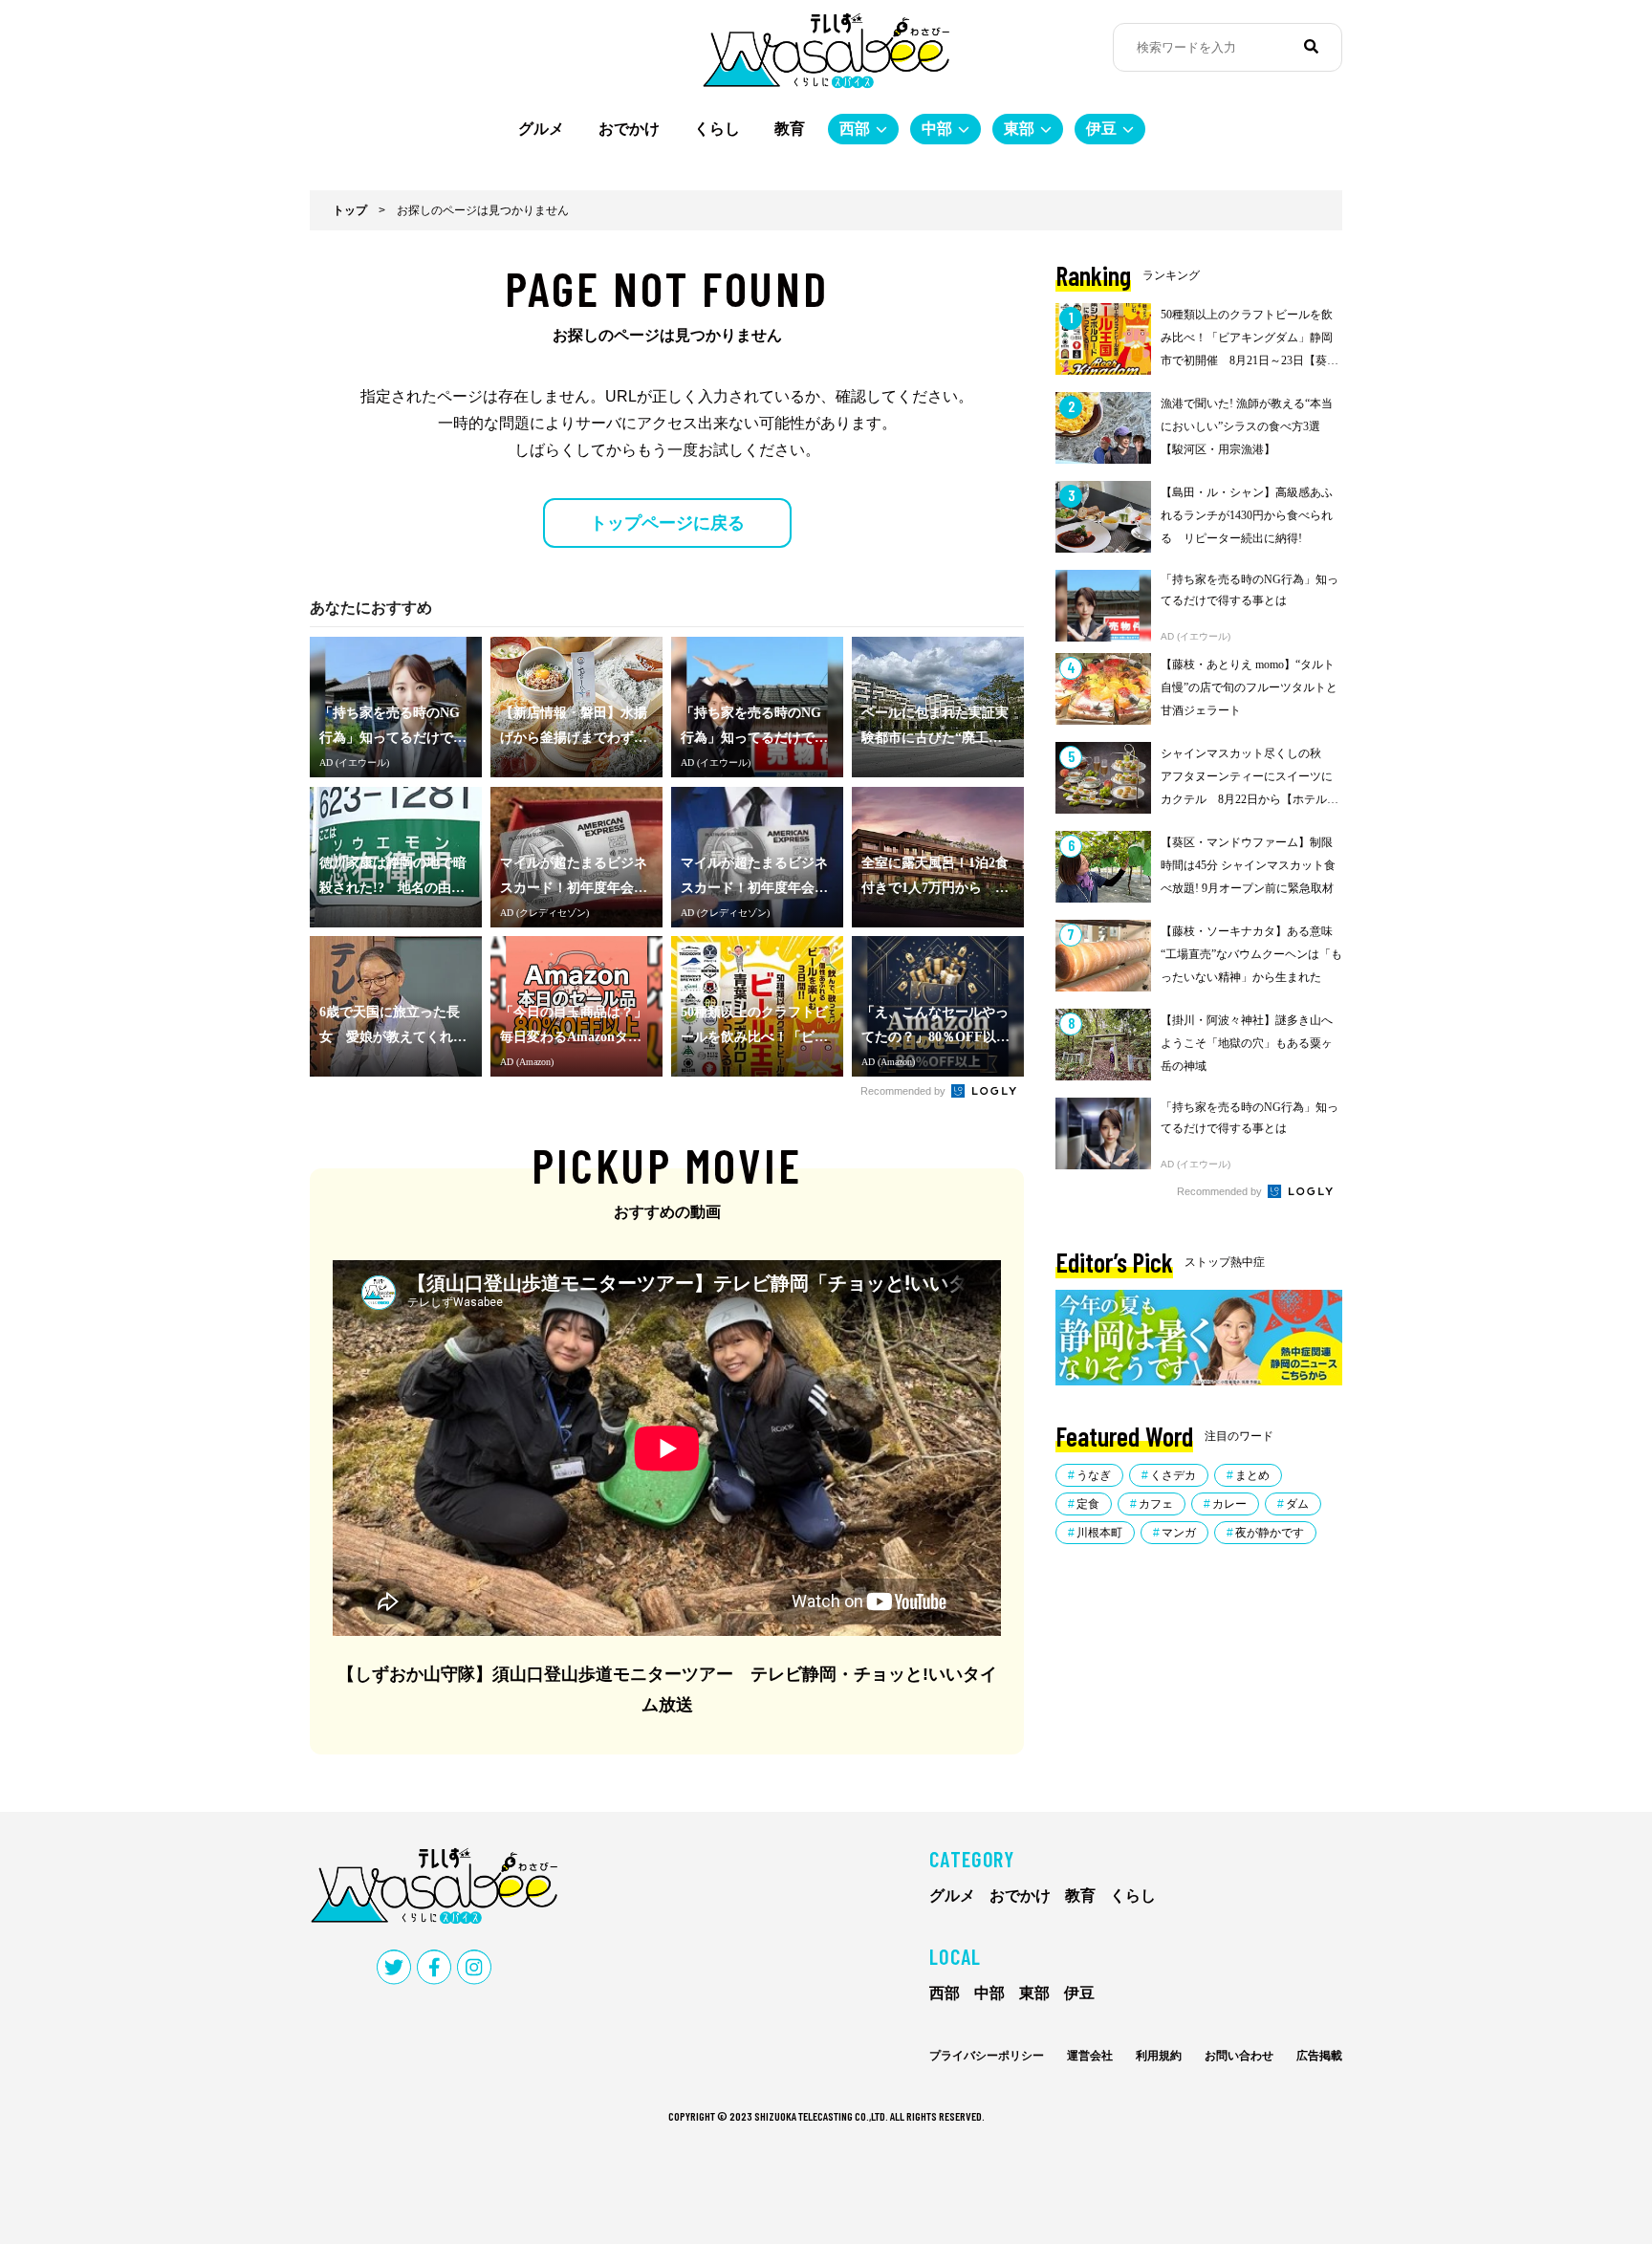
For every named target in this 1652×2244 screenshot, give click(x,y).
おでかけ (629, 129)
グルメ (541, 129)
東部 (1019, 129)
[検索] (1311, 47)
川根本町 (1099, 1533)
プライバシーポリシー (987, 2056)
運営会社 (1090, 2056)
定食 (1088, 1504)
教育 (790, 129)
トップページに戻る (667, 523)
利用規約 (1159, 2056)
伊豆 (1101, 129)
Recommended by (904, 1091)
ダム (1297, 1504)
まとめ (1252, 1475)
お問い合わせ (1239, 2056)
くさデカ (1173, 1475)
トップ (350, 210)
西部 (855, 129)
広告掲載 (1319, 2056)
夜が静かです (1270, 1533)
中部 (937, 129)
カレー (1229, 1504)
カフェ (1156, 1504)
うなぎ (1094, 1475)
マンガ (1179, 1533)
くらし (717, 129)
